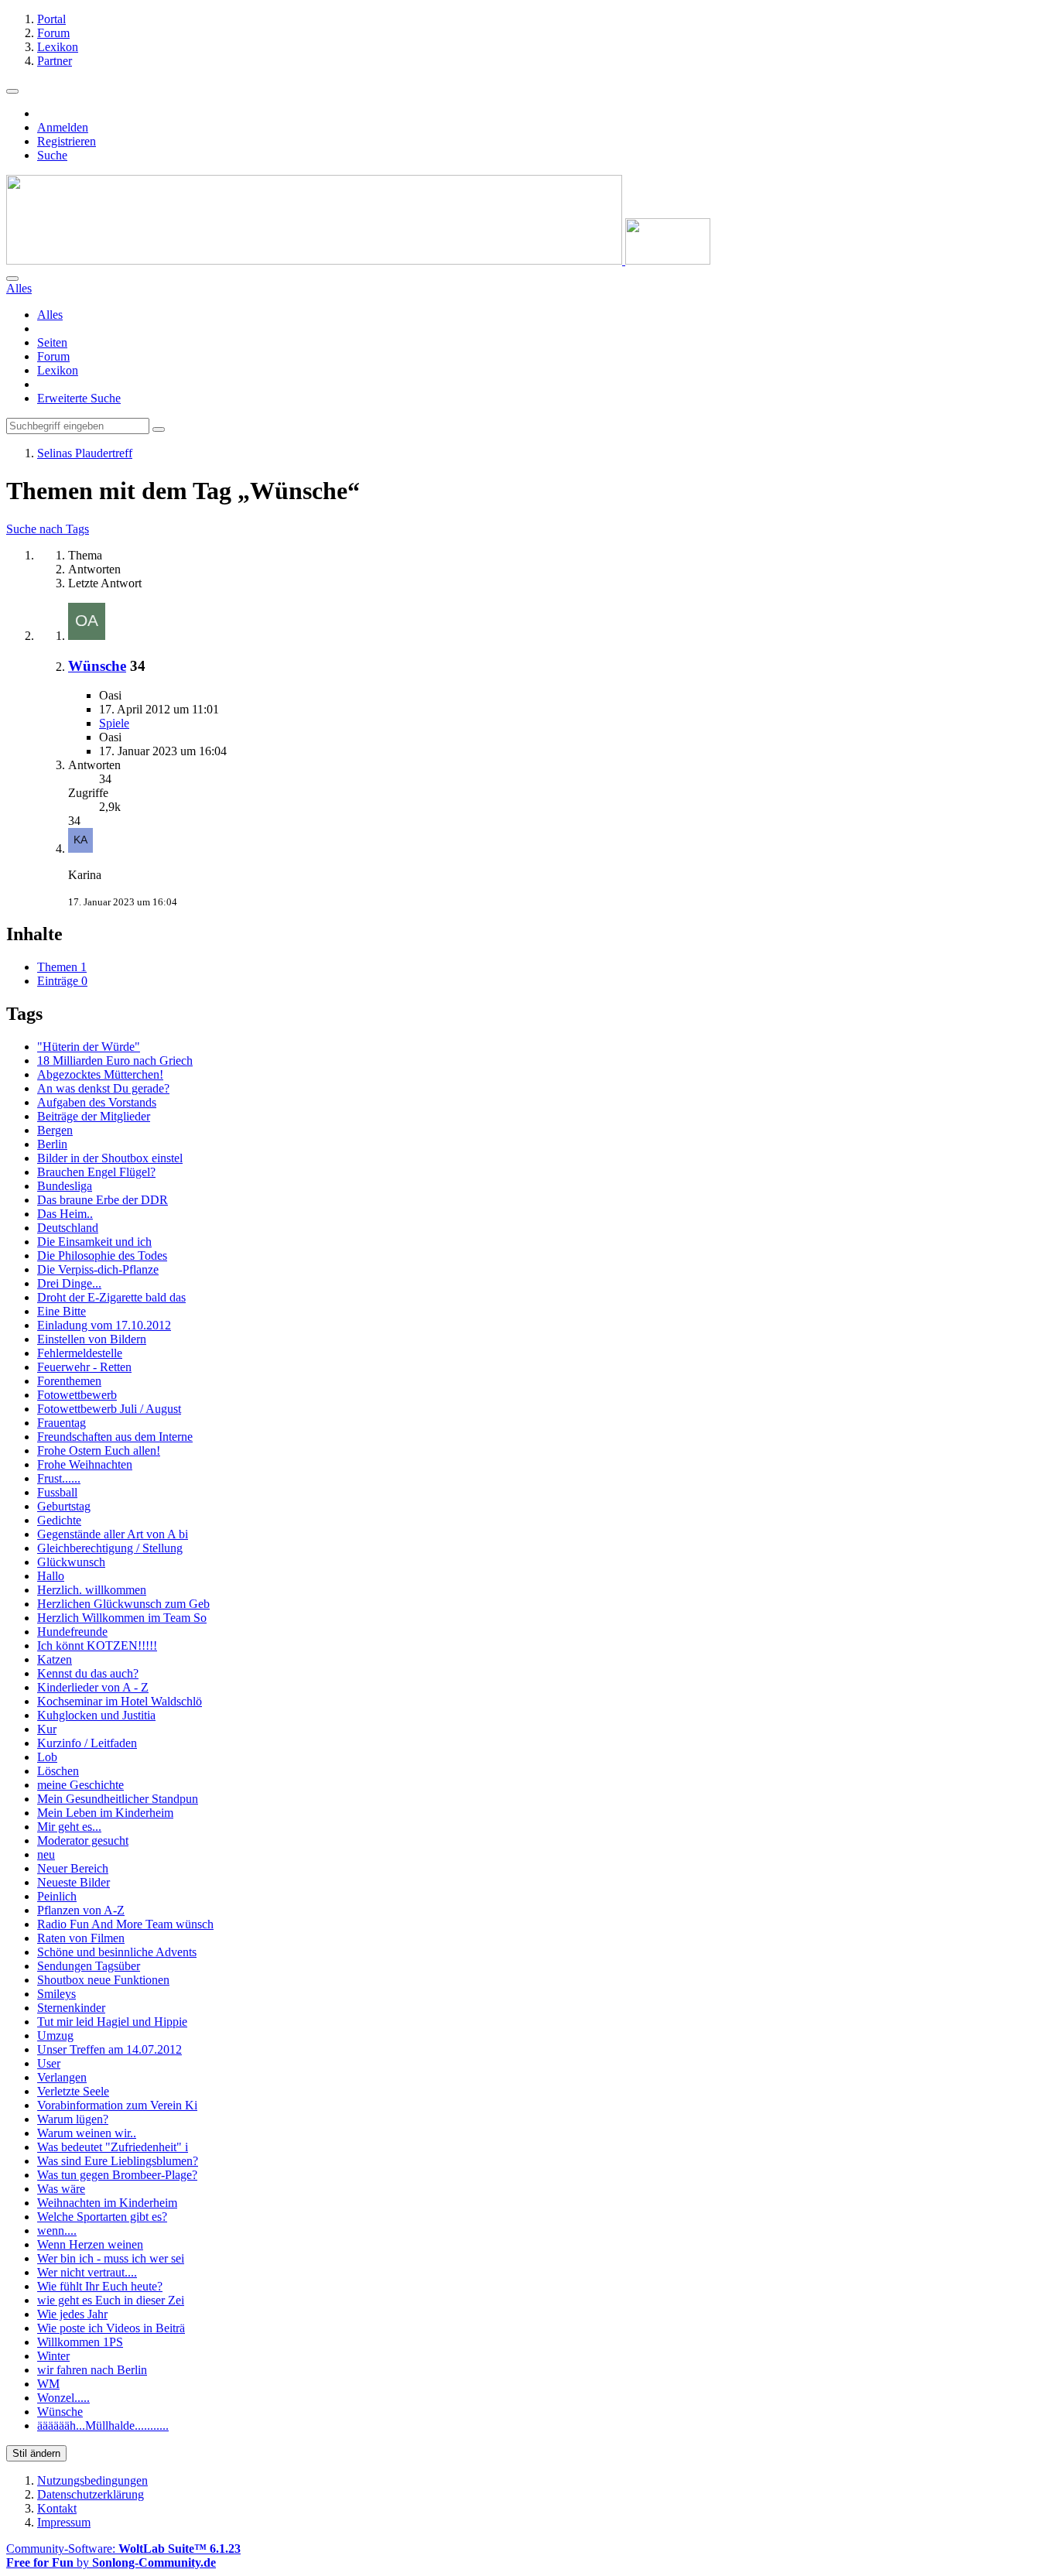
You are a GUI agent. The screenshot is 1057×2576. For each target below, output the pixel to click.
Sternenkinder (71, 2008)
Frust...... (59, 1478)
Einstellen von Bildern (92, 1339)
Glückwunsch (71, 1562)
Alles (50, 315)
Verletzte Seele (73, 2091)
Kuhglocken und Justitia (96, 1715)
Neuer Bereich (73, 1868)
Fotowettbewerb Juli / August (109, 1409)
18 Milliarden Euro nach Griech (115, 1061)
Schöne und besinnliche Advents (117, 1952)
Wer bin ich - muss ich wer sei (111, 2258)
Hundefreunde (72, 1632)
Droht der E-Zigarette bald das (111, 1297)
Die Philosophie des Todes (102, 1256)
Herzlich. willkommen (92, 1590)
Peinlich (57, 1896)
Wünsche (97, 666)
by (111, 2562)
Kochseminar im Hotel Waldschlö (120, 1701)
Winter (53, 2356)
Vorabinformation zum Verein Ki (117, 2105)
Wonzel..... (63, 2398)
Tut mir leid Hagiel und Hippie (112, 2022)
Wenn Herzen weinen (90, 2244)
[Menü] (12, 91)
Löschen (58, 1771)
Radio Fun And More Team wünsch (125, 1924)
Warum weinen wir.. (87, 2133)
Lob (47, 1757)
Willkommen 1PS (80, 2342)
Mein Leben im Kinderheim (105, 1813)
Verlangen (62, 2077)
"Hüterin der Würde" (89, 1047)
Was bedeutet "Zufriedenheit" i (113, 2147)
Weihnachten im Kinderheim (107, 2203)
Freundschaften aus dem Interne (115, 1437)
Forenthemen (69, 1381)
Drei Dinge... (69, 1283)
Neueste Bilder (74, 1882)
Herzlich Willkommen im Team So (122, 1618)
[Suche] (12, 279)
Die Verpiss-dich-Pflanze (98, 1269)
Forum (53, 356)
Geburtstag (64, 1506)
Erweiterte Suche (79, 398)
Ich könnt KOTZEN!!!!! (97, 1645)
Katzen (55, 1659)
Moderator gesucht (83, 1840)
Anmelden (63, 127)
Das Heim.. (65, 1214)
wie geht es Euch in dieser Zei (111, 2300)
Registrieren (67, 141)
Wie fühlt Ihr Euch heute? (100, 2286)
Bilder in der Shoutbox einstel (110, 1158)
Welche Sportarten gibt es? (102, 2217)
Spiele (114, 723)
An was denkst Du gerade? (103, 1088)
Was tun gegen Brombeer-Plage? (117, 2175)
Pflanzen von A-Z (81, 1910)
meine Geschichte (80, 1785)
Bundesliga (65, 1186)
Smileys (56, 1994)
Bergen (55, 1130)
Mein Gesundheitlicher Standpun (118, 1799)
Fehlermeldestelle (80, 1353)
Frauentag (62, 1423)
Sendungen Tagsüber (89, 1966)
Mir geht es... (69, 1827)
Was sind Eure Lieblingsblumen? (118, 2161)
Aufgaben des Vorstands (97, 1102)
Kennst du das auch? (88, 1673)
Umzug (55, 2035)
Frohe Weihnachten (85, 1464)
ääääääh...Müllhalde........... (103, 2425)
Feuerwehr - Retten (84, 1367)
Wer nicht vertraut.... (87, 2272)
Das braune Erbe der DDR (103, 1200)
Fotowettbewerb (77, 1395)
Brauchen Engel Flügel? (96, 1172)
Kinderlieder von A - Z (93, 1687)
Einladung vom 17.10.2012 (104, 1325)
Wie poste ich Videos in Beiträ (111, 2328)
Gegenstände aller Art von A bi (113, 1534)
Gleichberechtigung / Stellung (110, 1548)
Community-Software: (123, 2549)
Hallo (51, 1576)
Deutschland (68, 1228)
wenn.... (57, 2230)
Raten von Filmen (81, 1938)
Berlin (52, 1144)
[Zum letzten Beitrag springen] (80, 848)
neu (46, 1854)
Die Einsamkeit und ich (94, 1242)
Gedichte (59, 1520)
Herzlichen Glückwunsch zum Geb (123, 1604)
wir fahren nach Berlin (92, 2370)
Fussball (57, 1492)
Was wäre (61, 2189)
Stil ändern (36, 2453)
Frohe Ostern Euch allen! (99, 1450)
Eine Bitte (62, 1311)
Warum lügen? (73, 2119)
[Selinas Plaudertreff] (358, 260)
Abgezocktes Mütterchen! (100, 1074)
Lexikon (58, 370)
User (49, 2063)
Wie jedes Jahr (72, 2314)
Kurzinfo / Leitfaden (87, 1743)
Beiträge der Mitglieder (94, 1116)
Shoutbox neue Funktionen (103, 1980)
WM (48, 2384)
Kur (47, 1729)
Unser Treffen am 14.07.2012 (109, 2049)
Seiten (52, 342)
